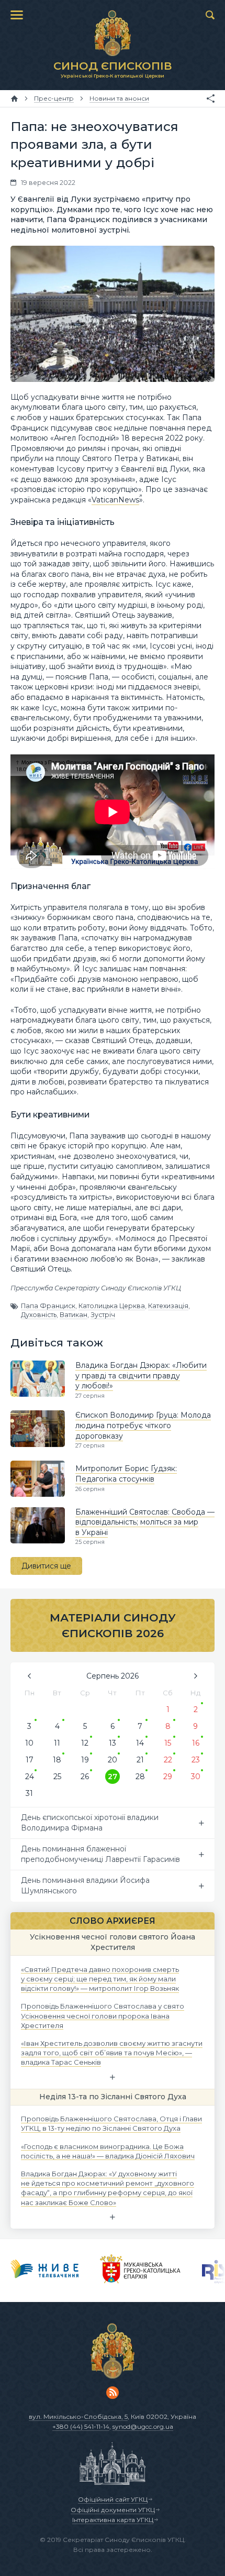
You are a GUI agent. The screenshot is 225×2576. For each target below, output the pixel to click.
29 (168, 1777)
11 (57, 1743)
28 (140, 1777)
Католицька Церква (112, 1306)
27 (113, 1777)
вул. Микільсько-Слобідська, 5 (78, 2416)
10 (29, 1743)
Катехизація (168, 1306)
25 (57, 1777)
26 (85, 1777)
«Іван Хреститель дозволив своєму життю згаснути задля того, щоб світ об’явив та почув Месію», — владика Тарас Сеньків (112, 2053)
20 (113, 1760)
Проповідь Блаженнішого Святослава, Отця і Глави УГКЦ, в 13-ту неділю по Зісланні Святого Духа (111, 2123)
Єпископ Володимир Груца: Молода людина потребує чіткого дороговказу (143, 1425)
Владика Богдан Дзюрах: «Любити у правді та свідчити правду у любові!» (141, 1375)
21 (140, 1760)
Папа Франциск (48, 1306)
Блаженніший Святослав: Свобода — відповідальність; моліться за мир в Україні (145, 1522)
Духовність (39, 1315)
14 (140, 1743)
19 (85, 1760)
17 (30, 1760)
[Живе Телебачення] (45, 2271)
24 (30, 1777)
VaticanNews (115, 500)
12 (85, 1743)
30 (196, 1777)
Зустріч (103, 1315)
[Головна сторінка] (14, 98)
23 (196, 1760)
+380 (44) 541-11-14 (81, 2426)
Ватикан (74, 1315)
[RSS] (113, 2393)
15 (168, 1743)
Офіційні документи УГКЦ (113, 2510)
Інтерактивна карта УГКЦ (113, 2520)
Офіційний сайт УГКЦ (113, 2499)
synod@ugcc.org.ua (143, 2426)
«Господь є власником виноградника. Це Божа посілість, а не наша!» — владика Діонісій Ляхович (108, 2151)
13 (113, 1743)
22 (168, 1760)
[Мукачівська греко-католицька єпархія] (140, 2271)
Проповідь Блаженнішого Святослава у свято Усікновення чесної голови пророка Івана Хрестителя (103, 2015)
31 (29, 1793)
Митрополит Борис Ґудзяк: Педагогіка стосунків (126, 1474)
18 (57, 1760)
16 (196, 1743)
